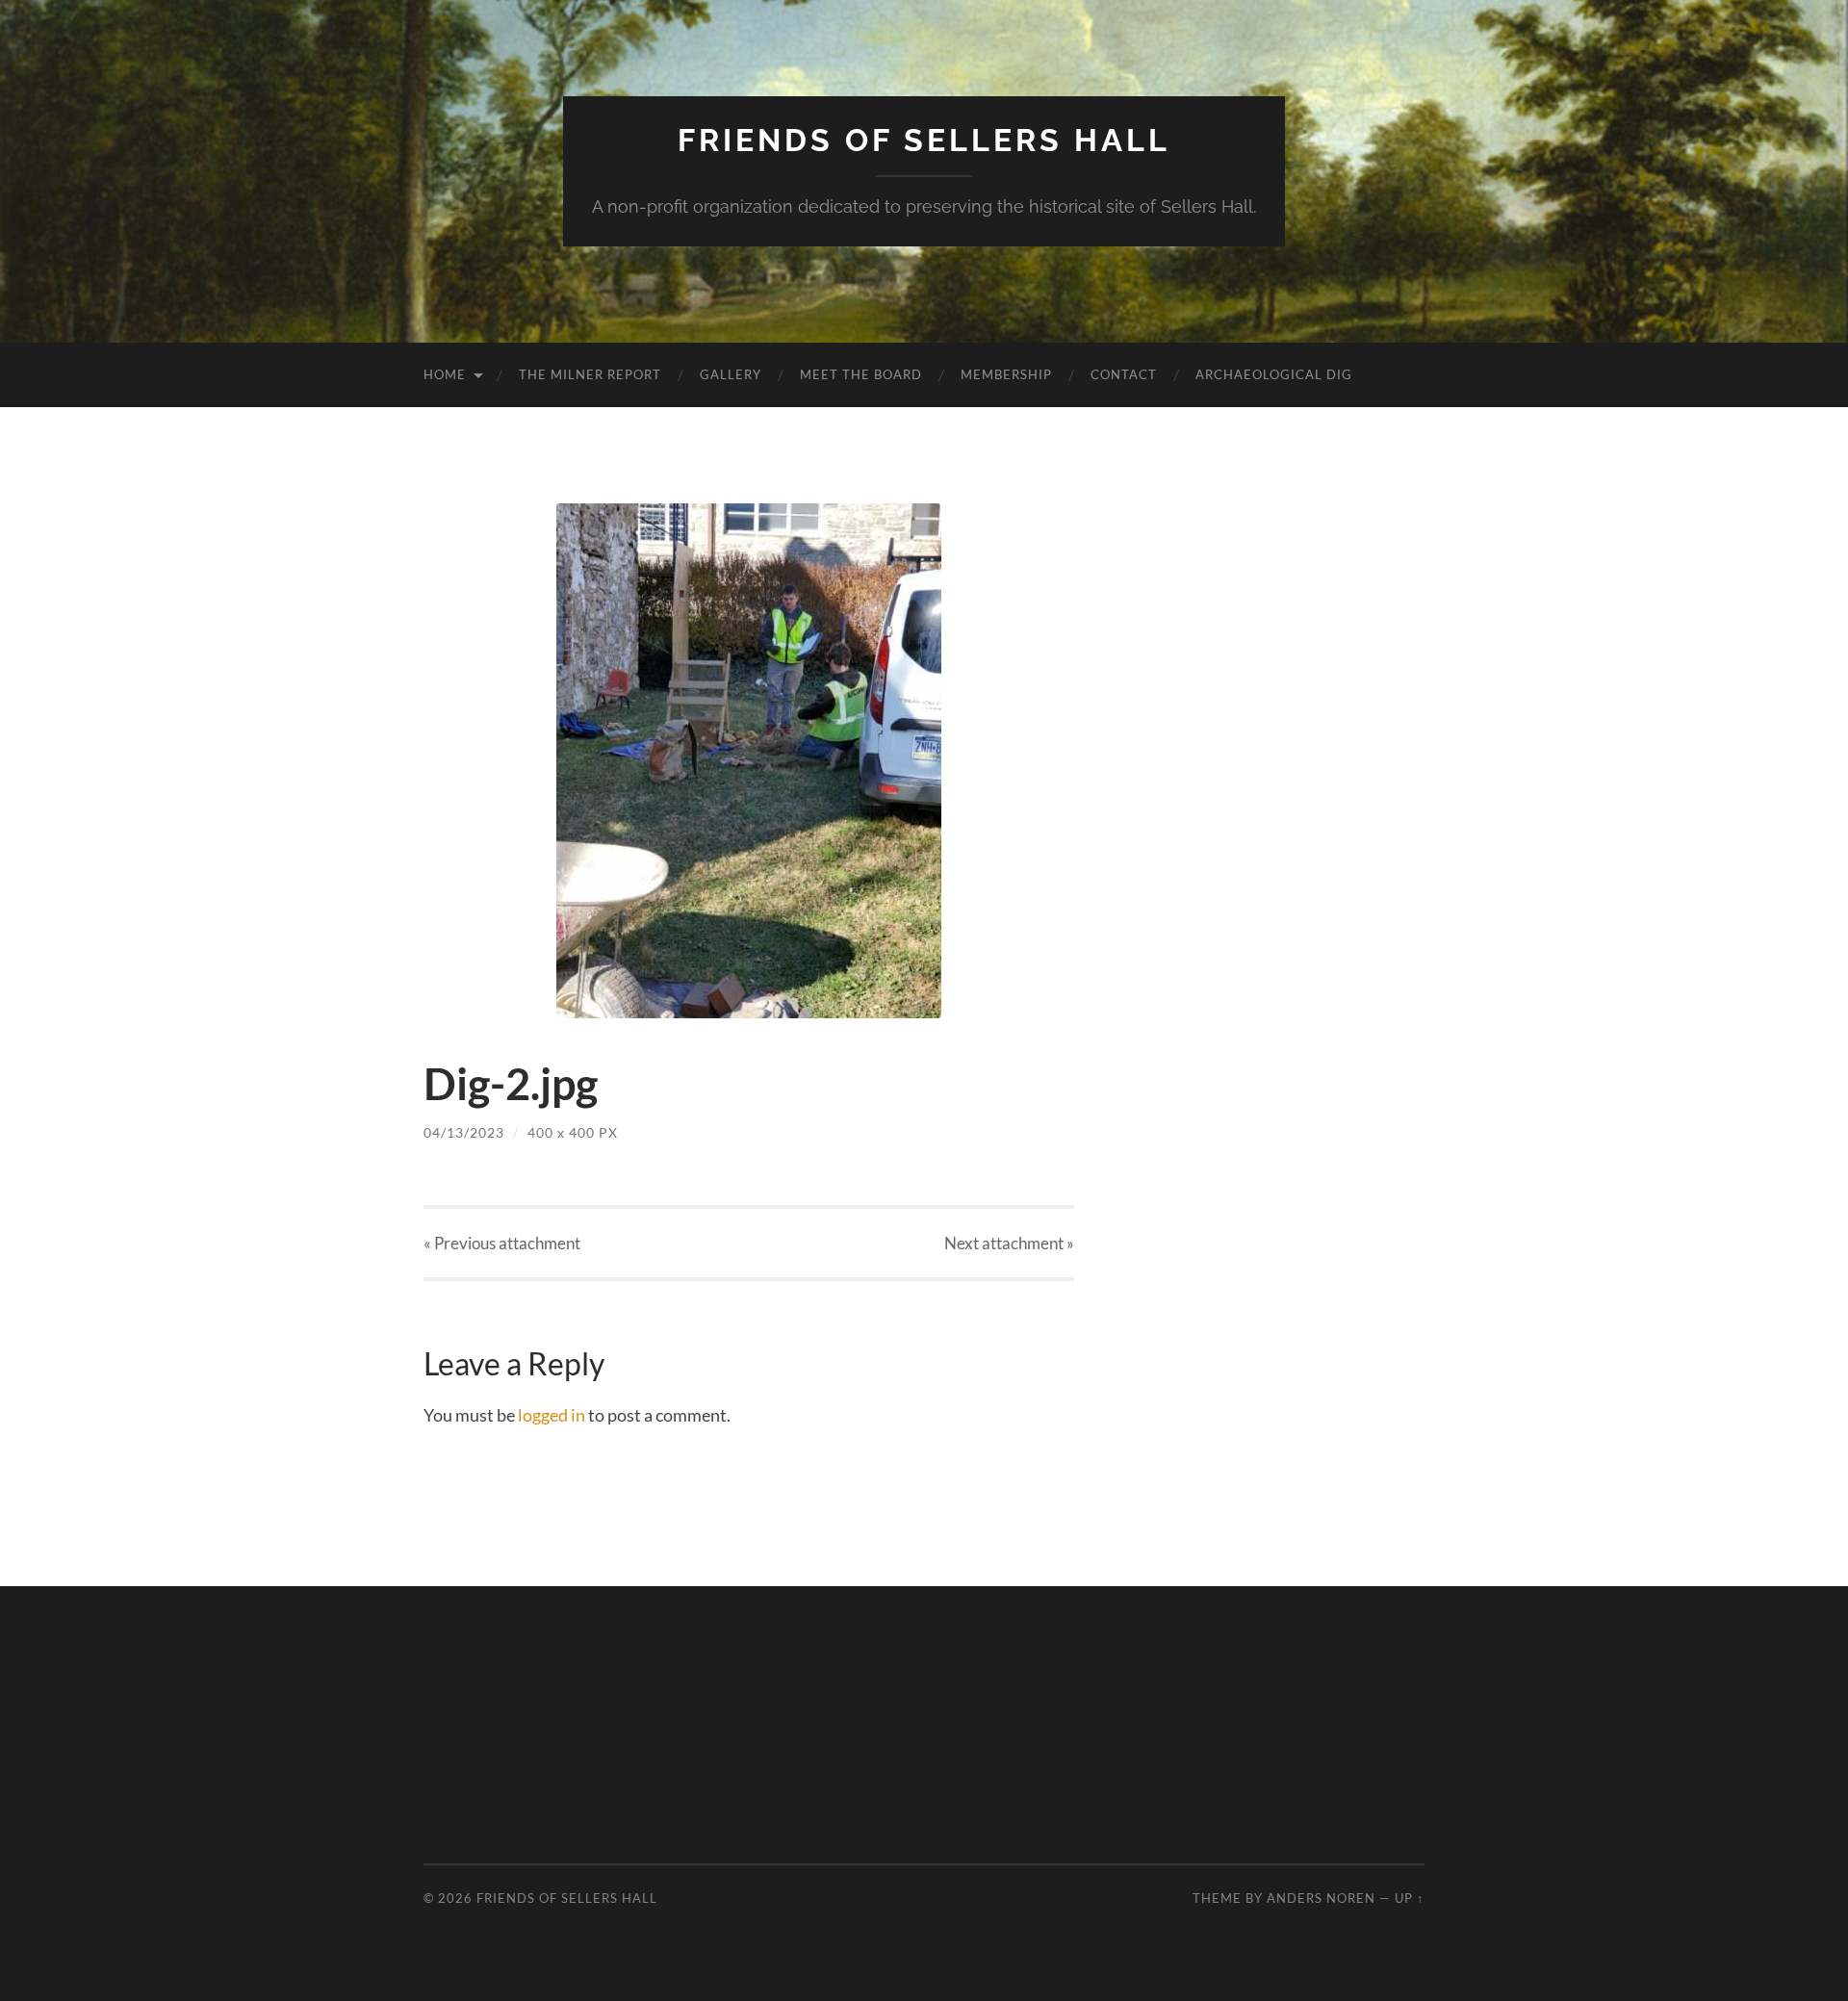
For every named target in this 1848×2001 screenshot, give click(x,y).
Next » (1009, 1243)
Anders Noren (1321, 1898)
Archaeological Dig (1274, 374)
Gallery (731, 374)
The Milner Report (590, 374)
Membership (1006, 374)
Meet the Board (861, 374)
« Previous (502, 1243)
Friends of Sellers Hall (924, 140)
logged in (552, 1415)
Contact (1124, 374)
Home (445, 374)
